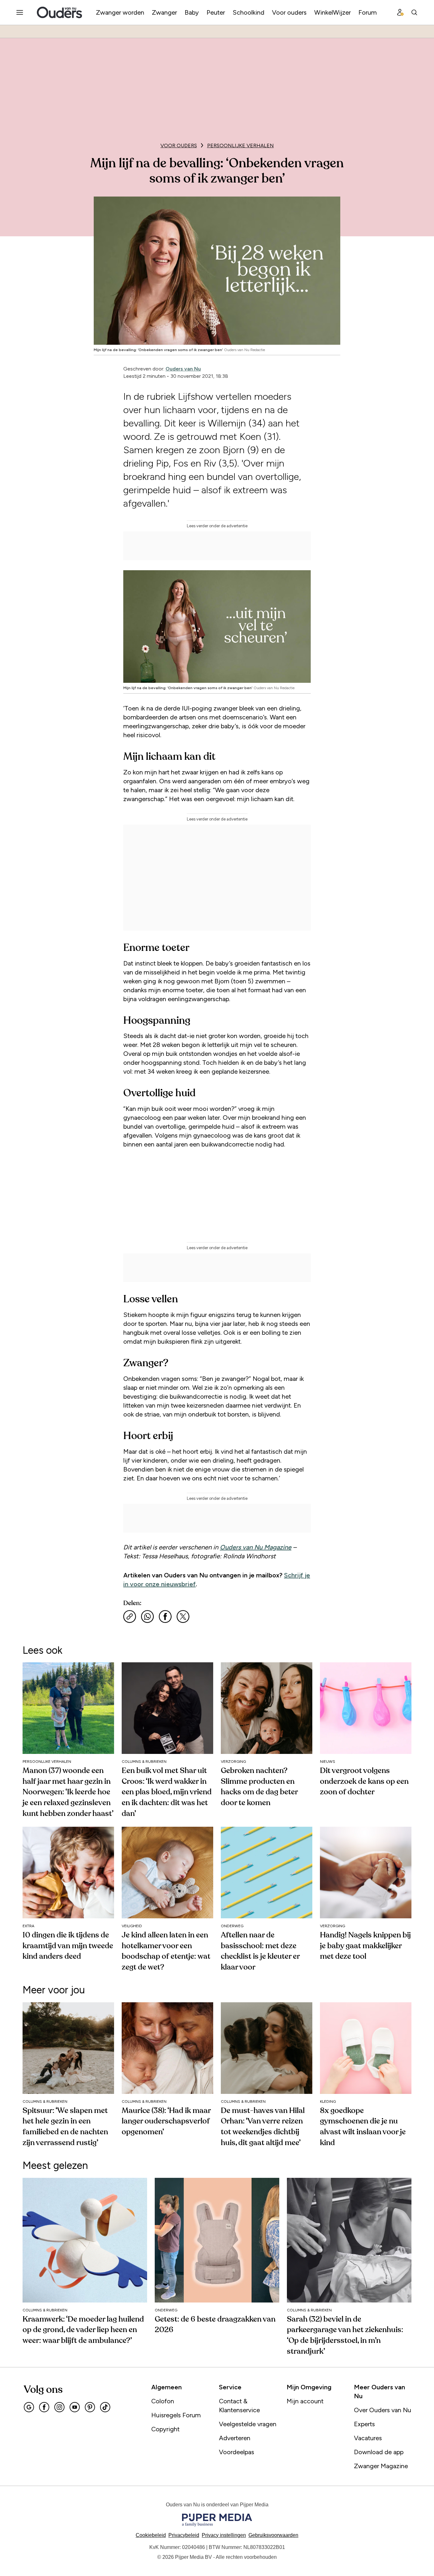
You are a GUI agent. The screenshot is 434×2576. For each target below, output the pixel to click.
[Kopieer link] (130, 1617)
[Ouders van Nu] (59, 12)
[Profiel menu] (400, 12)
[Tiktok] (105, 2407)
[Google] (29, 2407)
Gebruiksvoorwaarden (273, 2535)
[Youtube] (75, 2407)
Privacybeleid (184, 2535)
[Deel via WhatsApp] (147, 1617)
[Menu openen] (20, 12)
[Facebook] (44, 2407)
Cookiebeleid (151, 2535)
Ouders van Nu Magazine (256, 1547)
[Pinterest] (90, 2407)
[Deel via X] (183, 1617)
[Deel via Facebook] (165, 1617)
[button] (224, 2535)
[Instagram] (59, 2407)
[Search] (414, 12)
